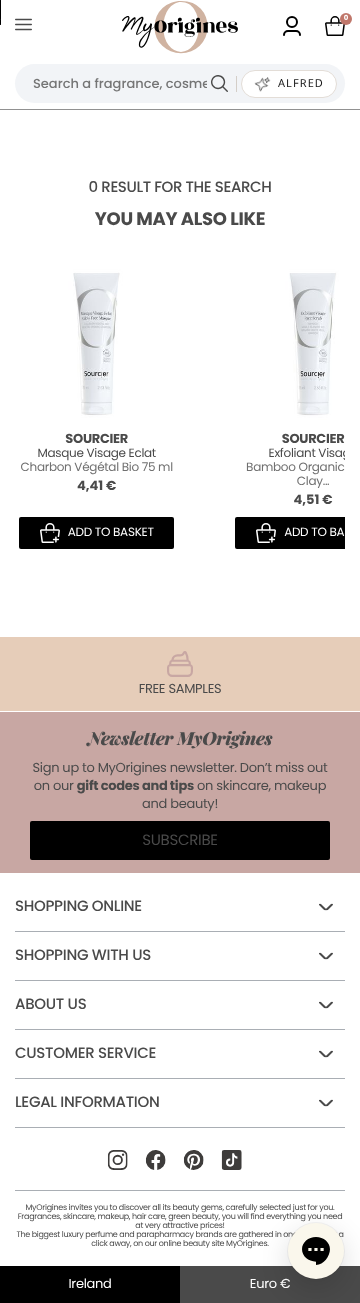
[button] (316, 1251)
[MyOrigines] (180, 27)
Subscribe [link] (180, 840)
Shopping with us (83, 955)
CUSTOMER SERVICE (85, 1053)
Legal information (87, 1102)
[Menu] (27, 27)
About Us (50, 1004)
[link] (292, 27)
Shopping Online (78, 906)
